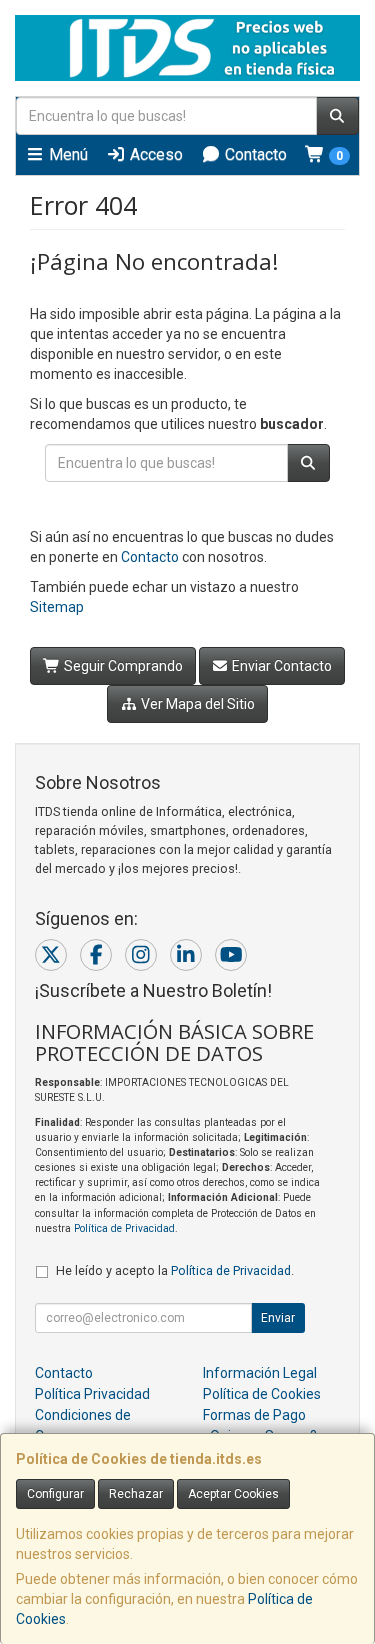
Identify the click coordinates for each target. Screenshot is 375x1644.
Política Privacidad (92, 1394)
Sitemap (57, 607)
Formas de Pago (254, 1415)
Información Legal (260, 1373)
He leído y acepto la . (175, 1270)
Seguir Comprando (122, 666)
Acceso (154, 154)
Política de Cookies (262, 1394)
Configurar (55, 1494)
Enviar (278, 1318)
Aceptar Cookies (233, 1494)
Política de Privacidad (124, 1228)
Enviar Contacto (280, 666)
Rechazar (136, 1494)
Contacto (254, 154)
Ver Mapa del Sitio (196, 704)
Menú (66, 154)
